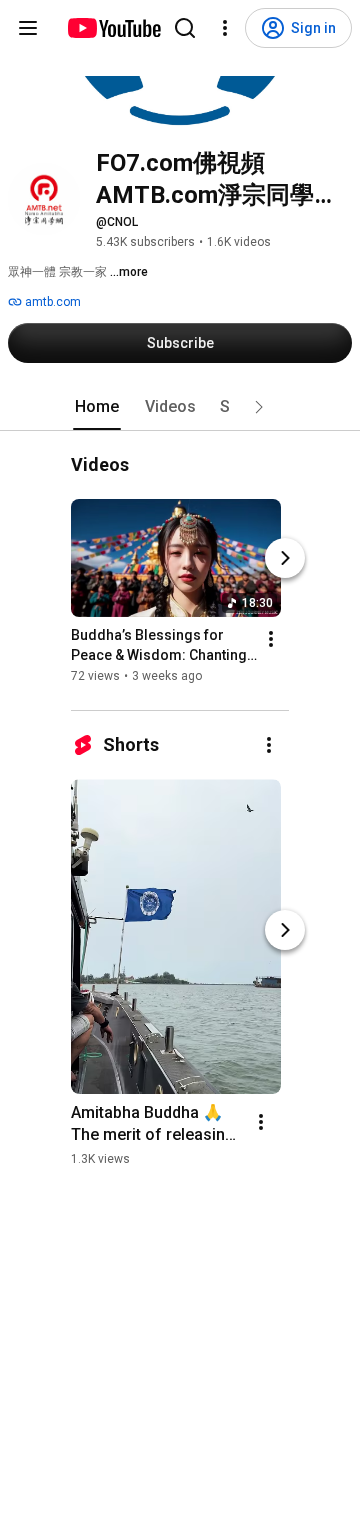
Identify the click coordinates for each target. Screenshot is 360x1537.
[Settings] (225, 28)
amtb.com (51, 302)
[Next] (285, 559)
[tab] (97, 407)
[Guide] (28, 28)
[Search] (185, 28)
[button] (259, 407)
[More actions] (271, 640)
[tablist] (180, 407)
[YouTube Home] (113, 28)
